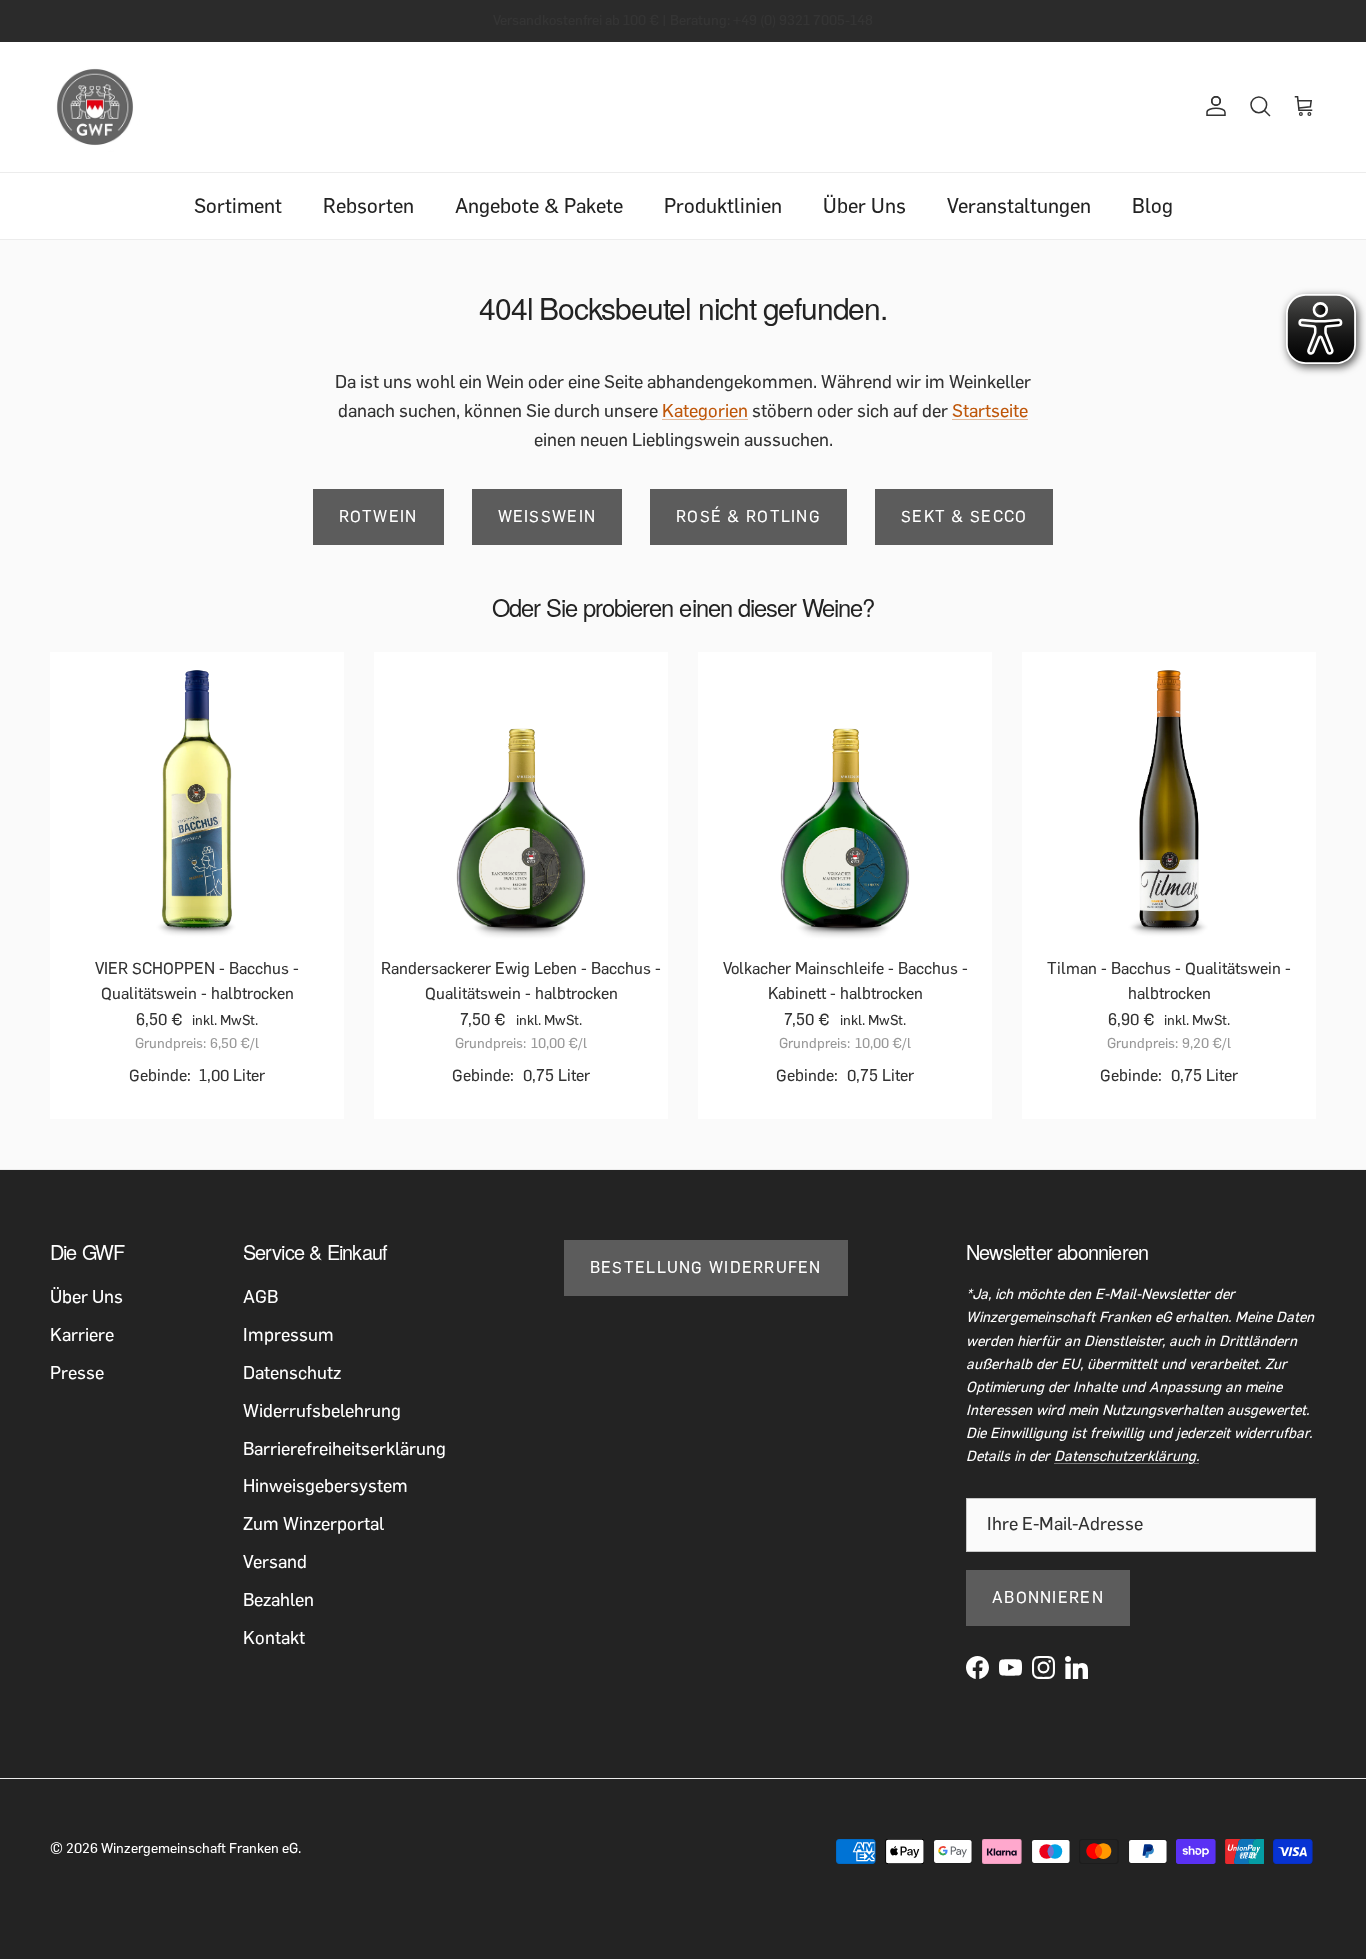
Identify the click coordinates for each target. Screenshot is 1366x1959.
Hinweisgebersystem (325, 1486)
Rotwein (378, 516)
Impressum (288, 1335)
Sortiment (238, 206)
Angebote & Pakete (539, 206)
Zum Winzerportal (313, 1524)
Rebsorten (368, 206)
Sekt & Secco (964, 516)
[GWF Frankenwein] (95, 107)
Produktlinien (723, 206)
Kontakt (274, 1638)
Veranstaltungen (1019, 206)
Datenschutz (292, 1373)
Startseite (990, 411)
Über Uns (864, 206)
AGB (260, 1297)
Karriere (82, 1335)
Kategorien (705, 411)
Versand (275, 1562)
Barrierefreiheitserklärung (344, 1449)
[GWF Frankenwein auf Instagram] (1043, 1667)
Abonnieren (1048, 1597)
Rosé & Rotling (748, 516)
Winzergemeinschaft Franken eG (199, 1848)
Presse (77, 1373)
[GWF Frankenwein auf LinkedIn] (1076, 1667)
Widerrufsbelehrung (322, 1411)
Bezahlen (278, 1600)
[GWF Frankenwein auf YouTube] (1010, 1667)
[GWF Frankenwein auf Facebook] (977, 1667)
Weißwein (547, 516)
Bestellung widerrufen (706, 1267)
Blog (1152, 206)
